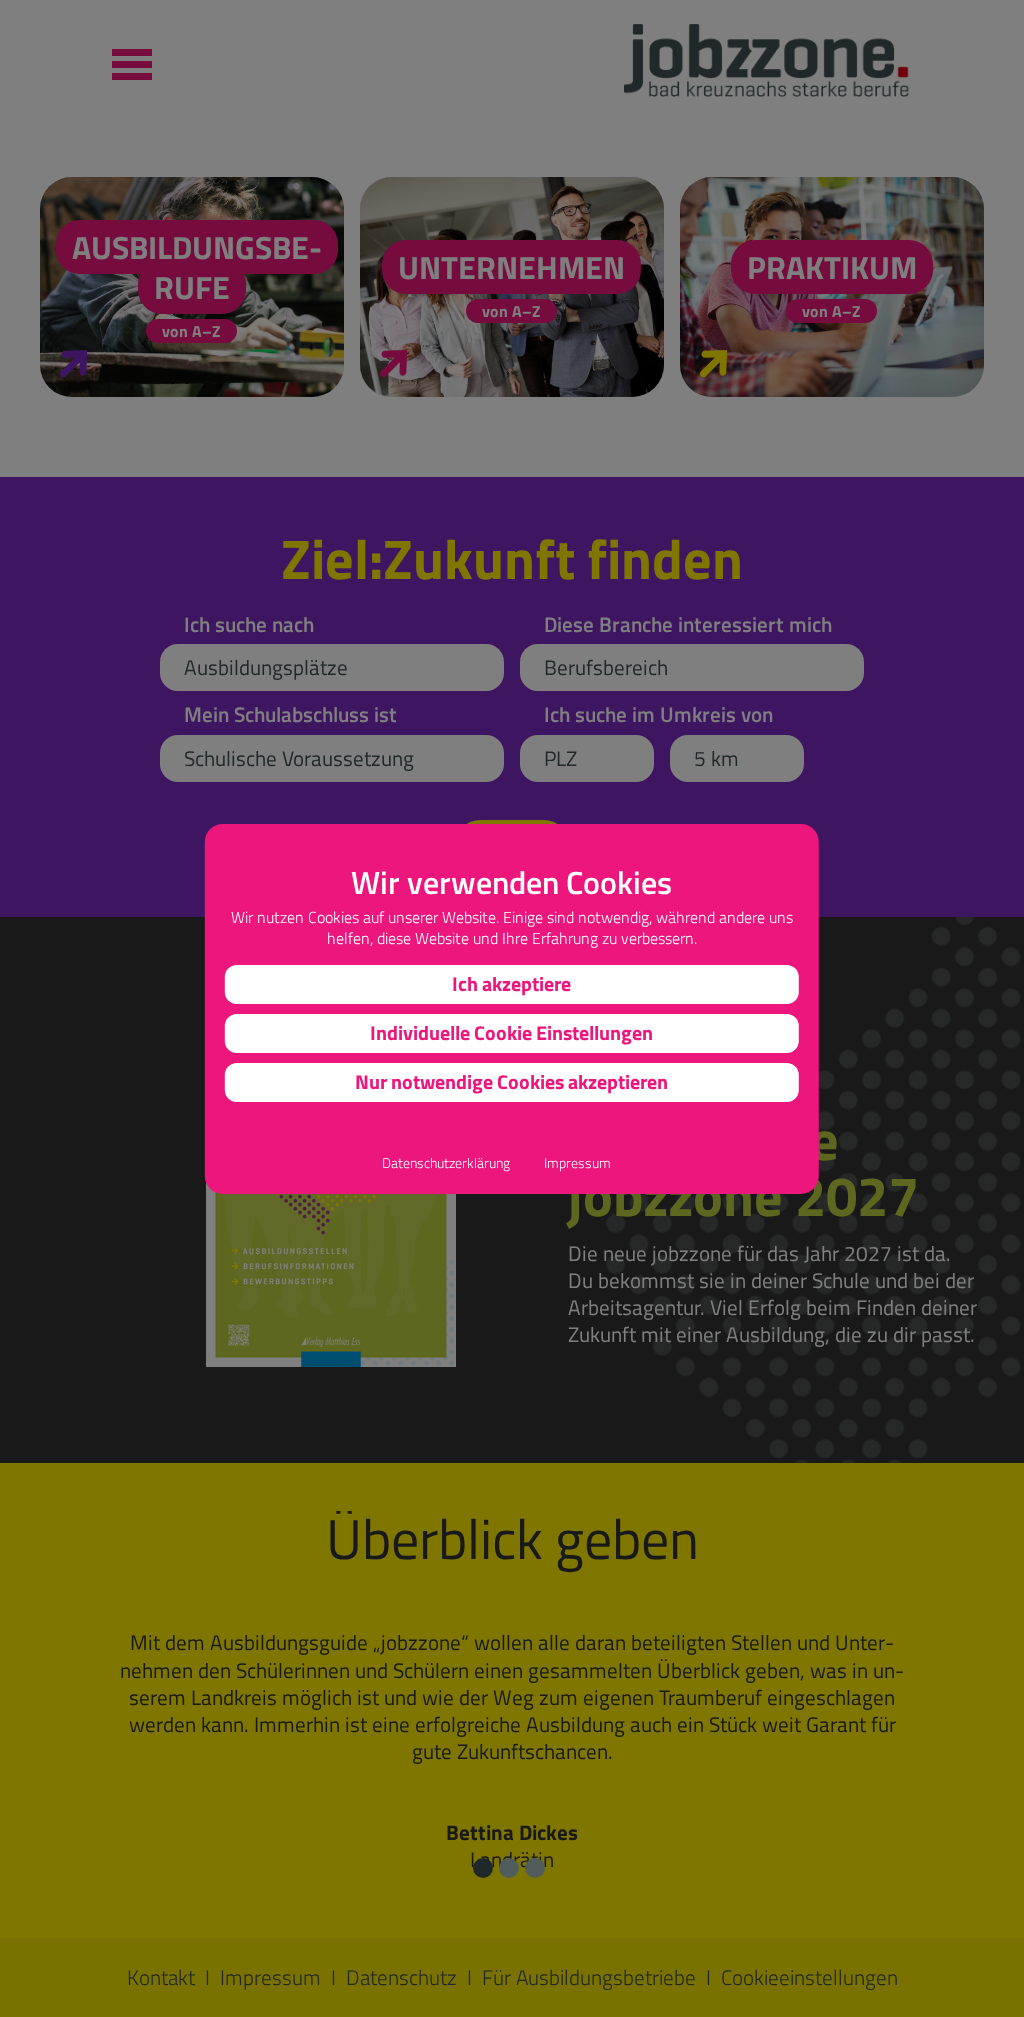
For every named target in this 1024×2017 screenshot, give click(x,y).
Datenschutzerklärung (446, 1163)
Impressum (577, 1163)
